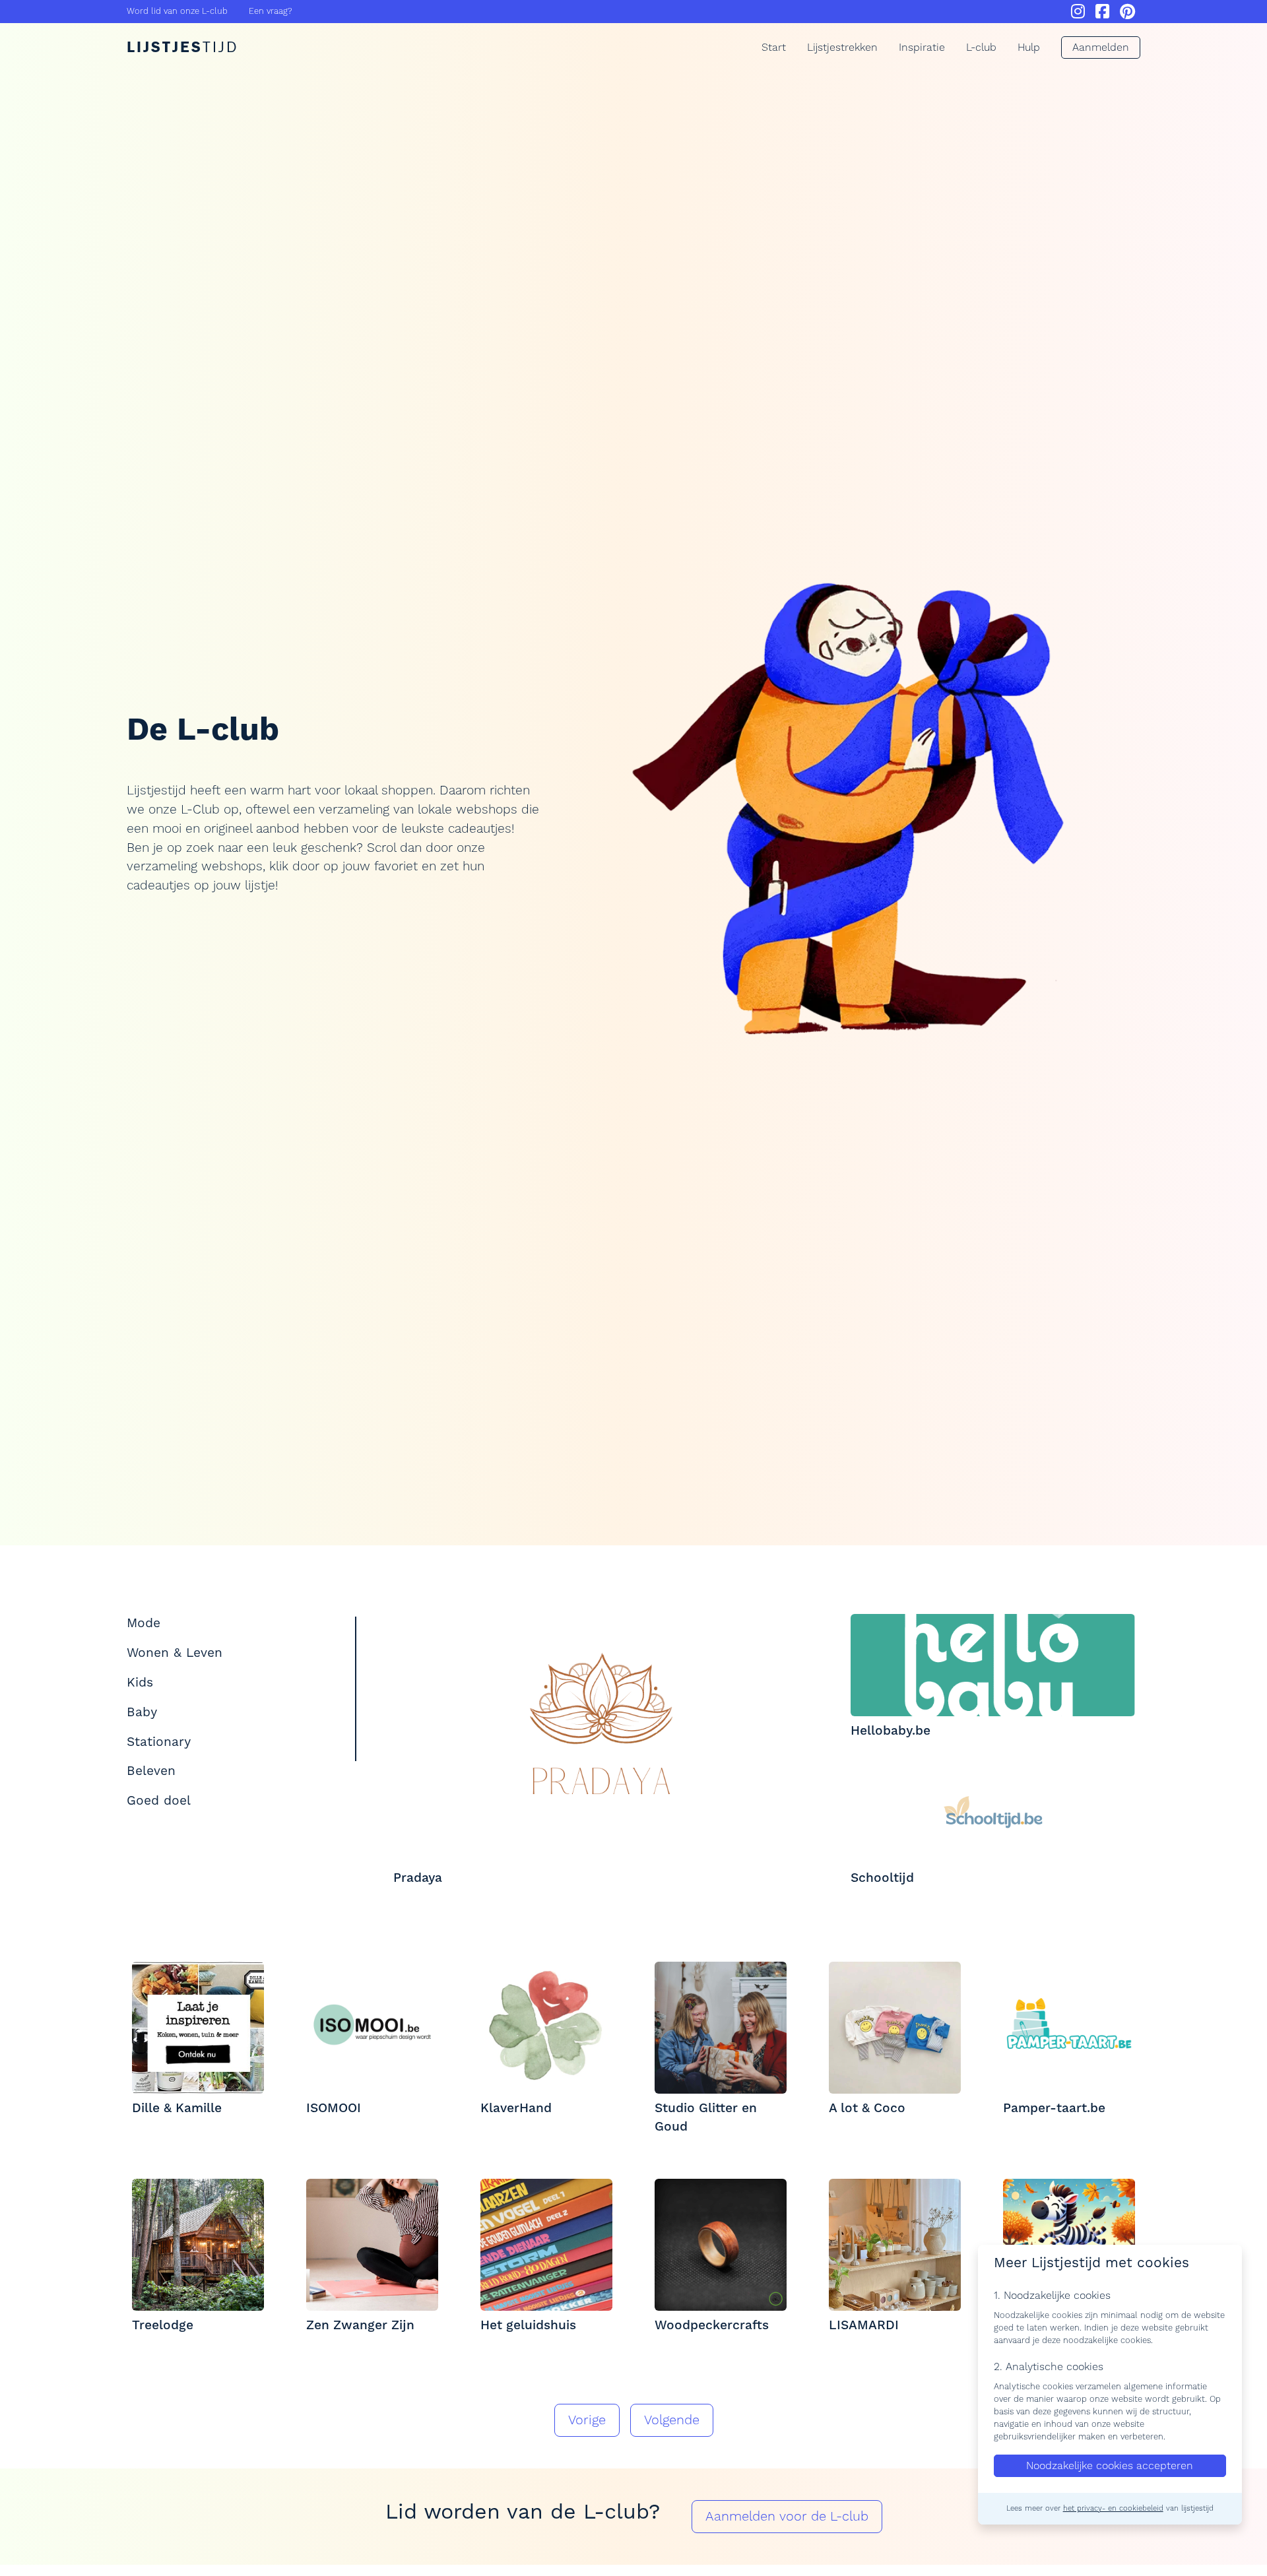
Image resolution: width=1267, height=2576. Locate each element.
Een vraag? (271, 11)
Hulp (1029, 48)
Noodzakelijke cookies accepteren (1110, 2465)
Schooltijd (882, 1878)
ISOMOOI (334, 2108)
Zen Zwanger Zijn (360, 2325)
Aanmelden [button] (1101, 48)
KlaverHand (516, 2108)
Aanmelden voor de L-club (787, 2517)
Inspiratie (922, 48)
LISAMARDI (864, 2325)
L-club (981, 48)
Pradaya (418, 1878)
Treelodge (163, 2325)
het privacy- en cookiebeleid (1113, 2508)
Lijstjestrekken (842, 48)
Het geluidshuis (528, 2325)
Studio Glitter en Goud (706, 2118)
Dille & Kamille (177, 2108)
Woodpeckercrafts (712, 2325)
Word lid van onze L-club (177, 11)
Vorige (587, 2420)
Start (774, 48)
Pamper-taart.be (1054, 2108)
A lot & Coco (867, 2108)
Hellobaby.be (891, 1731)
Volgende (672, 2420)
